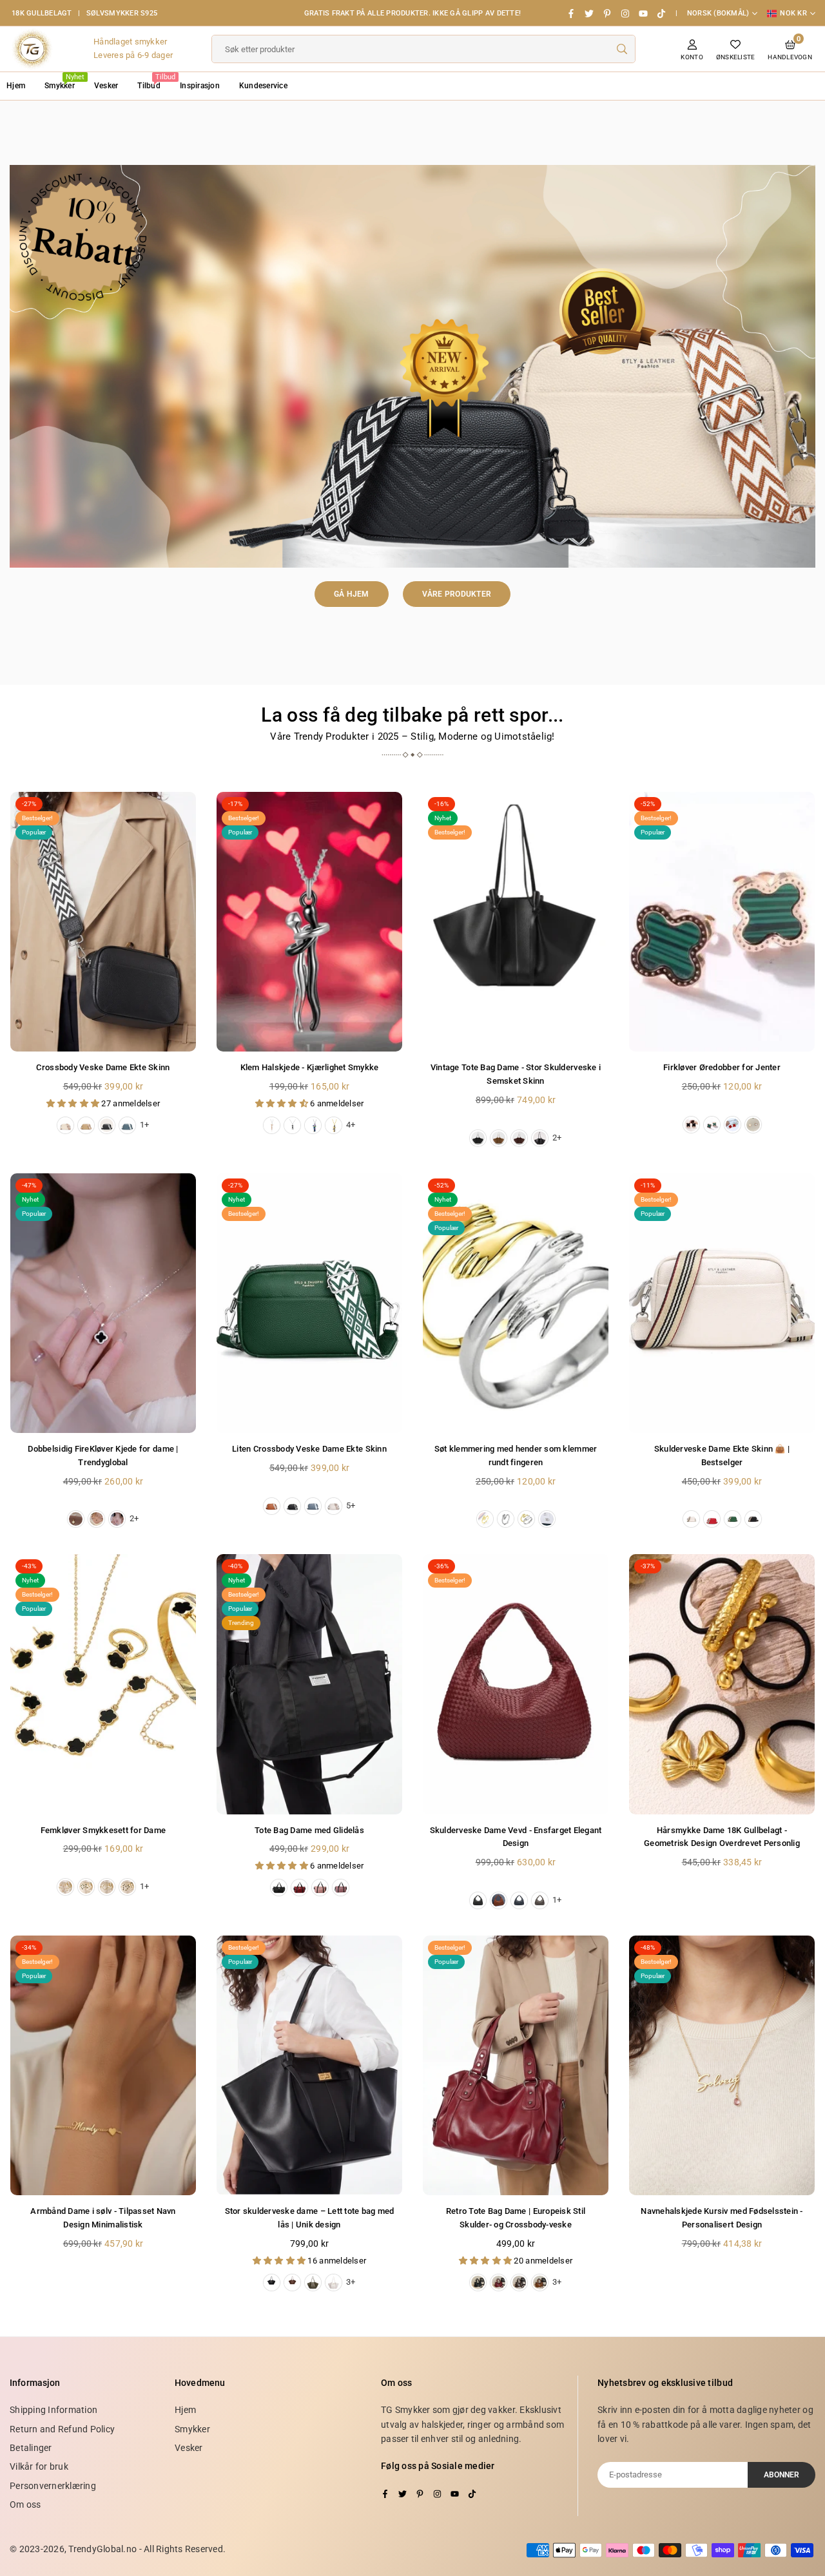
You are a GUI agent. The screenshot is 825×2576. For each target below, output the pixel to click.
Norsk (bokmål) (718, 13)
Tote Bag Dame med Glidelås (309, 1830)
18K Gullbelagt (42, 13)
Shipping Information (53, 2410)
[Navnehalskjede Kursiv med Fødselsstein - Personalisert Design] (722, 2065)
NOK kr (793, 13)
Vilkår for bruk (39, 2466)
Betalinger (31, 2448)
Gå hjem (352, 594)
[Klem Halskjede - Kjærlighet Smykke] (309, 922)
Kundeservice (263, 86)
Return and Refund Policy (62, 2429)
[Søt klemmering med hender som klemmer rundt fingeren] (516, 1303)
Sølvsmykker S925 (122, 13)
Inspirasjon (200, 86)
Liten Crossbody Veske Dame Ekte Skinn (309, 1449)
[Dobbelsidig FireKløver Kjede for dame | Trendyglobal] (103, 1303)
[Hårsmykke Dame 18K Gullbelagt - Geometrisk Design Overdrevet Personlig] (722, 1684)
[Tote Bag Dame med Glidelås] (309, 1684)
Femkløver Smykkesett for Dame (103, 1830)
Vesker (106, 86)
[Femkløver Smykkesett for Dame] (103, 1684)
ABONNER (781, 2475)
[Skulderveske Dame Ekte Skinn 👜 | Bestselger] (722, 1303)
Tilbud (154, 82)
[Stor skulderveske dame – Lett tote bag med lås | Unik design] (309, 2065)
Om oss (25, 2504)
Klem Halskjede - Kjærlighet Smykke (310, 1067)
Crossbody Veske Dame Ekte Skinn (103, 1067)
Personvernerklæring (53, 2486)
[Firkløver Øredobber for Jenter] (722, 922)
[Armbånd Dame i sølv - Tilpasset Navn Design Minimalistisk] (103, 2065)
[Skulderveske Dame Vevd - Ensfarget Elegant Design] (516, 1684)
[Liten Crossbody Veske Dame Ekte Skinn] (309, 1303)
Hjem (185, 2410)
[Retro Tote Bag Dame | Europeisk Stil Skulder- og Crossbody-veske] (516, 2065)
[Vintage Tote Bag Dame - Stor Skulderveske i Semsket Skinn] (516, 922)
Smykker (64, 82)
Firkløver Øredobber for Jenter (722, 1067)
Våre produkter (457, 594)
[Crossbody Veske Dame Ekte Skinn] (103, 922)
